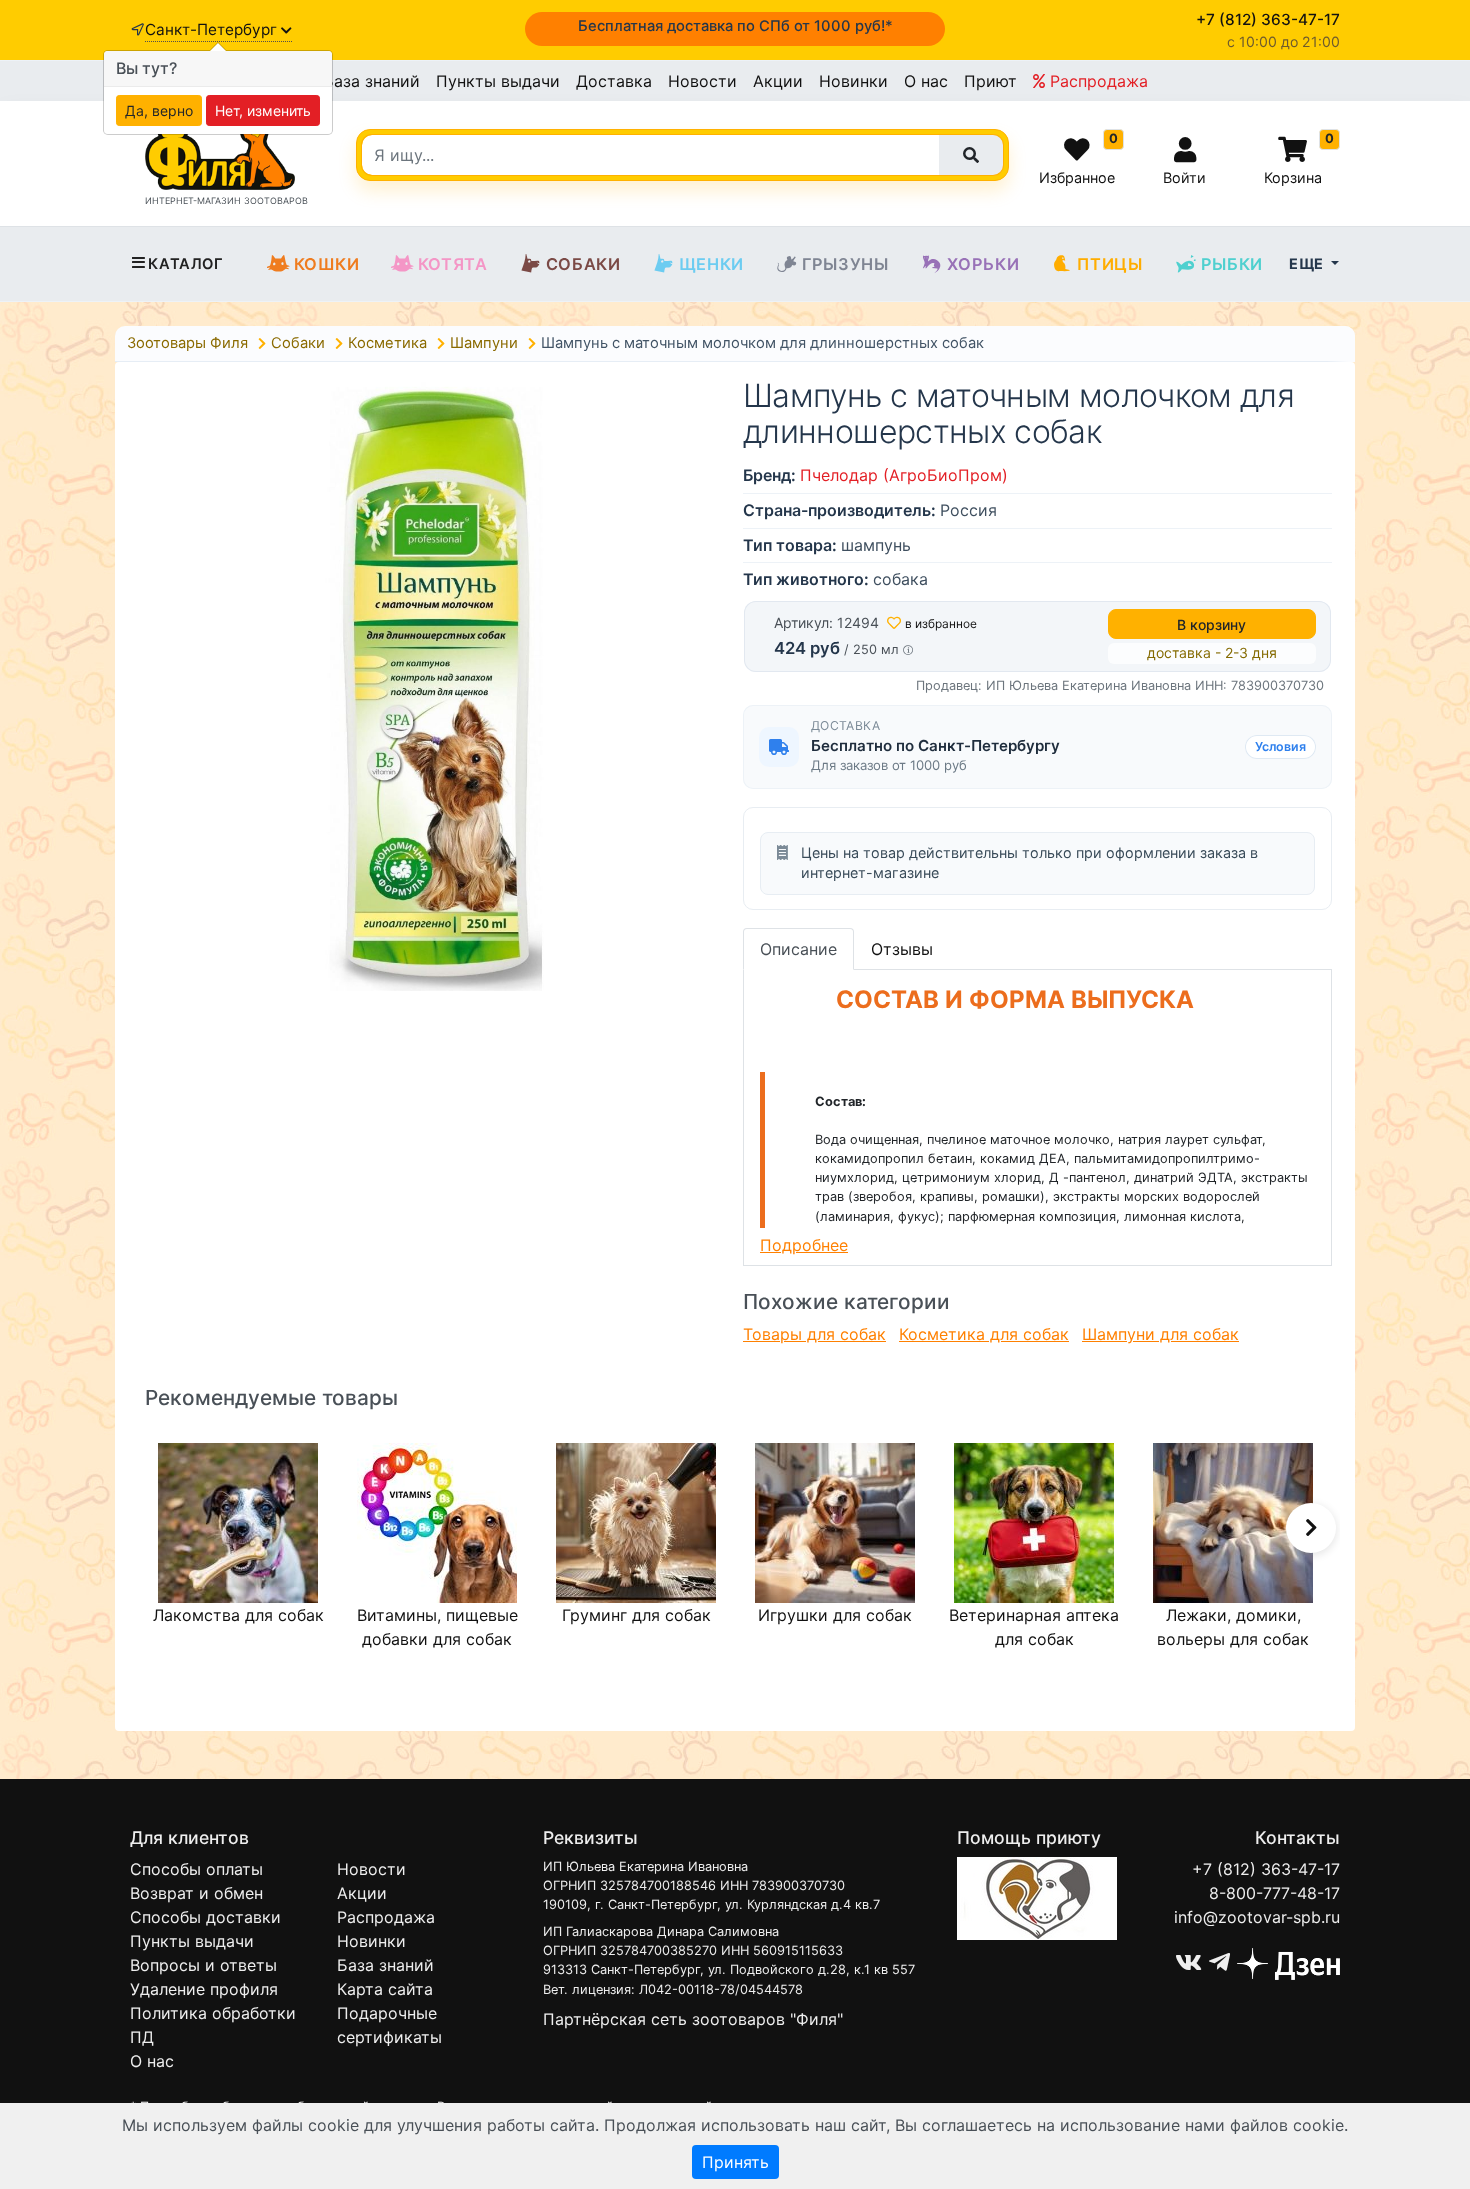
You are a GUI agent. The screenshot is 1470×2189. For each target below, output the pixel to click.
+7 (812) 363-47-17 (1266, 1869)
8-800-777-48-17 (1274, 1893)
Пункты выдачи (498, 81)
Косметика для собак (984, 1334)
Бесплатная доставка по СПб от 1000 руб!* (735, 26)
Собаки (583, 264)
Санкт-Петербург (213, 29)
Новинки (853, 81)
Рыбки (1232, 264)
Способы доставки (205, 1917)
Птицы (1109, 264)
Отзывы (902, 949)
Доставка (614, 81)
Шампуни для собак (1160, 1334)
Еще (1308, 263)
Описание (798, 949)
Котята (453, 264)
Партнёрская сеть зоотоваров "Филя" (693, 2019)
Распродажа (1096, 81)
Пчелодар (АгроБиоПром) (904, 475)
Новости (702, 81)
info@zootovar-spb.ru (1257, 1917)
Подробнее (804, 1245)
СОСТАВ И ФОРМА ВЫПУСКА (1015, 999)
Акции (778, 81)
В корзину (1211, 624)
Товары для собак (814, 1334)
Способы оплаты (196, 1869)
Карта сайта (385, 1989)
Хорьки (983, 264)
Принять (735, 2162)
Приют (990, 81)
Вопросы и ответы (203, 1965)
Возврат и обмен (196, 1893)
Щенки (711, 264)
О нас (926, 81)
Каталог (185, 264)
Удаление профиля (204, 1989)
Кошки (327, 264)
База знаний (371, 81)
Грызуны (845, 264)
